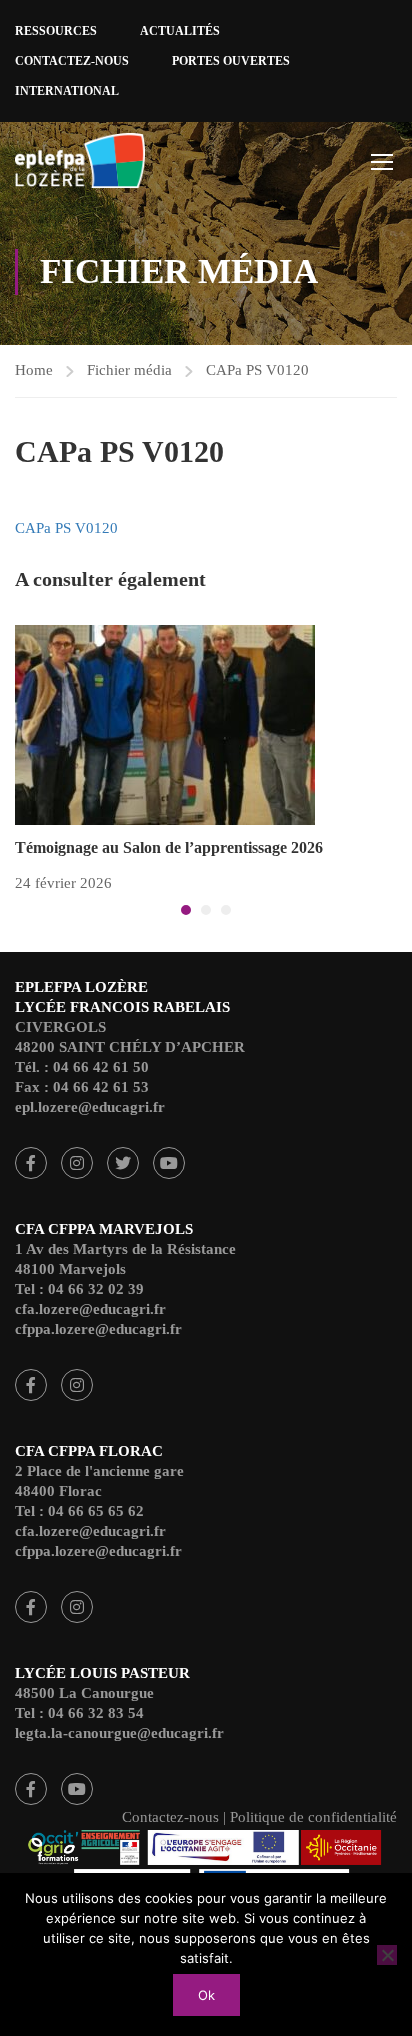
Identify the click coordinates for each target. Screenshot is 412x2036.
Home (34, 370)
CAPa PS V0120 (257, 370)
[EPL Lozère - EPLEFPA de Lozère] (80, 163)
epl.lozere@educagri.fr (90, 1107)
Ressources (56, 31)
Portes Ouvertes (231, 61)
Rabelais (31, 1163)
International (67, 91)
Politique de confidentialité (313, 1817)
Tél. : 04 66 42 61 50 (82, 1067)
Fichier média (129, 370)
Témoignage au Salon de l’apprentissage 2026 (169, 847)
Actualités (180, 31)
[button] (186, 910)
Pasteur (31, 1789)
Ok (206, 1995)
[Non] (387, 1955)
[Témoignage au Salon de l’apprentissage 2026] (165, 724)
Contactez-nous (72, 61)
